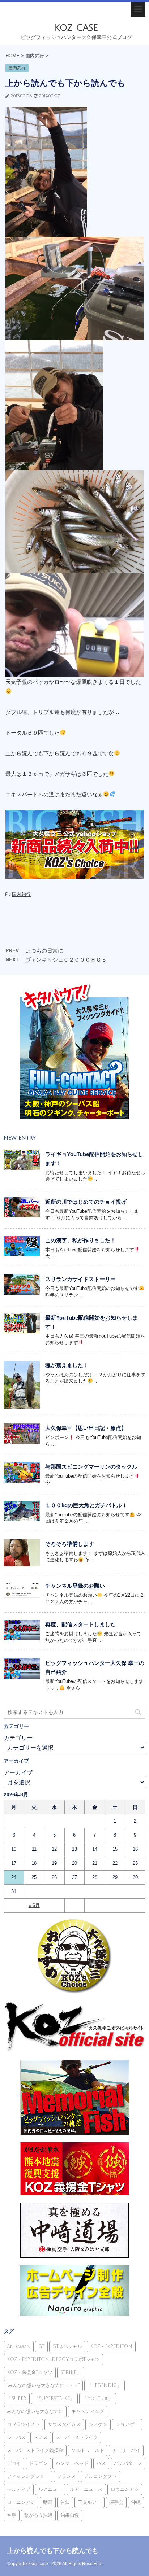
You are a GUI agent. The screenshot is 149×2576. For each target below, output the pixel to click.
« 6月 (34, 1905)
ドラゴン (38, 2463)
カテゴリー (18, 1738)
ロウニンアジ (125, 2489)
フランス (67, 2476)
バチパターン (128, 2463)
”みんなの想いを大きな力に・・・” (43, 2385)
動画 (48, 2502)
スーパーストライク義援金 (35, 2450)
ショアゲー (127, 2424)
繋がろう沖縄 (38, 2515)
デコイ (14, 2463)
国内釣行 (21, 894)
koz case (76, 28)
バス (101, 2463)
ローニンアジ (21, 2502)
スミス (41, 2437)
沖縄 (136, 2502)
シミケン (98, 2424)
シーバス (16, 2437)
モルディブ (19, 2489)
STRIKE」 (71, 2372)
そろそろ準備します (70, 1544)
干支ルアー (90, 2502)
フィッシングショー (28, 2476)
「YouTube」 (98, 2398)
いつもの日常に (44, 951)
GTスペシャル (67, 2347)
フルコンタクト (100, 2476)
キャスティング (88, 2411)
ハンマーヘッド (72, 2463)
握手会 (116, 2502)
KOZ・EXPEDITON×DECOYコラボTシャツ (53, 2359)
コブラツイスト (23, 2424)
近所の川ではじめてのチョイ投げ (86, 1202)
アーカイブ (18, 1773)
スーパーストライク (77, 2437)
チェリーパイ (126, 2450)
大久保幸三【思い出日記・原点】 (86, 1428)
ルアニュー (50, 2489)
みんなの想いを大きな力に (35, 2411)
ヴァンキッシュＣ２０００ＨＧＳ (66, 960)
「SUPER (17, 2398)
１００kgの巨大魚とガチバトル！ (86, 1505)
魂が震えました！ (67, 1365)
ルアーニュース (86, 2489)
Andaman (19, 2347)
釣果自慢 (70, 2515)
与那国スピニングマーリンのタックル (91, 1467)
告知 (65, 2502)
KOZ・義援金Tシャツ (30, 2372)
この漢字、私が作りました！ (80, 1240)
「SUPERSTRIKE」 (54, 2398)
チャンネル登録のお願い (75, 1586)
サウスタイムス (64, 2424)
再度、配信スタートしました (80, 1624)
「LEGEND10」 (105, 2385)
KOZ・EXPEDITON (111, 2347)
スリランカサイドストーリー (80, 1279)
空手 (12, 2515)
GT (41, 2347)
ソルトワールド (88, 2450)
